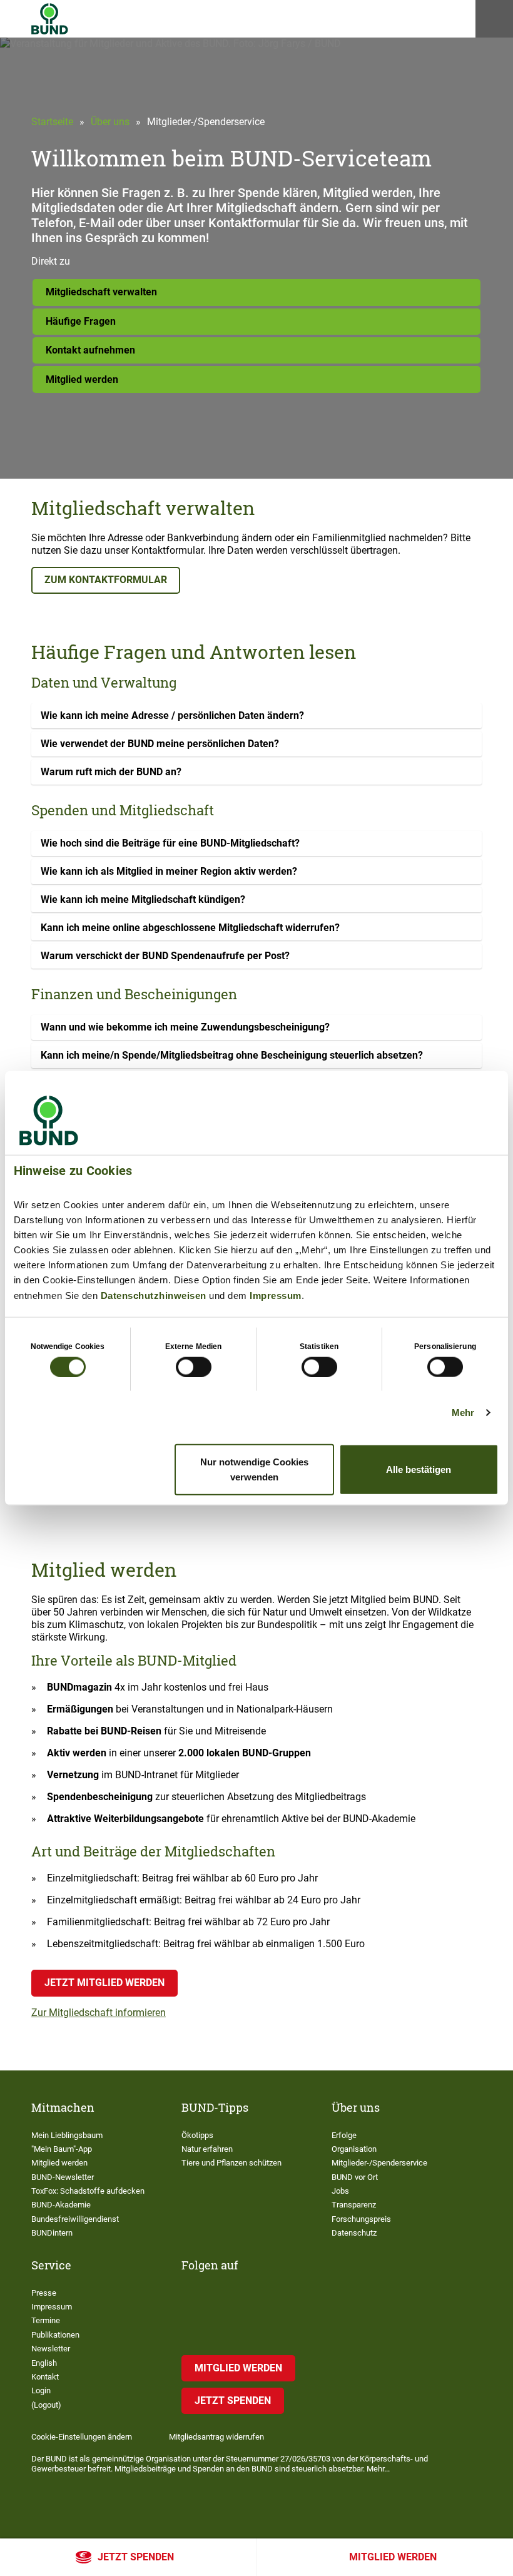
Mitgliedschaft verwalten (101, 292)
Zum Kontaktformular (106, 580)
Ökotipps (197, 2135)
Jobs (340, 2191)
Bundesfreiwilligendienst (75, 2219)
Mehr (463, 1412)
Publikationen (55, 2335)
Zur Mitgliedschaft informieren (99, 2013)
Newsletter (51, 2349)
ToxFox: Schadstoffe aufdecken (88, 2191)
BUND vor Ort (355, 2177)
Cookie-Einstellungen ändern (82, 2437)
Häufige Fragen (81, 321)
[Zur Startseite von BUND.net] (50, 19)
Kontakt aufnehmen (90, 350)
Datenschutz (354, 2233)
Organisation (354, 2149)
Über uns (110, 122)
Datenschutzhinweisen (154, 1295)
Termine (46, 2320)
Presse (44, 2293)
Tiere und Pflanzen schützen (231, 2163)
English (44, 2363)
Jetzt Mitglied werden (104, 1983)
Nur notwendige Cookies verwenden (254, 1469)
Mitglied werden (393, 2557)
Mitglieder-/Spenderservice (379, 2163)
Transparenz (354, 2205)
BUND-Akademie (61, 2205)
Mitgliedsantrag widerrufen (216, 2437)
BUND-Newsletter (63, 2177)
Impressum (276, 1295)
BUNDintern (52, 2233)
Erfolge (344, 2135)
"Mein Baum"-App (62, 2149)
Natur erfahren (207, 2149)
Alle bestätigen (419, 1469)
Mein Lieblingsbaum (67, 2135)
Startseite (52, 122)
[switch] (194, 1367)
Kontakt (45, 2377)
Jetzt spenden (136, 2557)
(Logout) (46, 2405)
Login (41, 2390)
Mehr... (378, 2469)
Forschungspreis (361, 2219)
